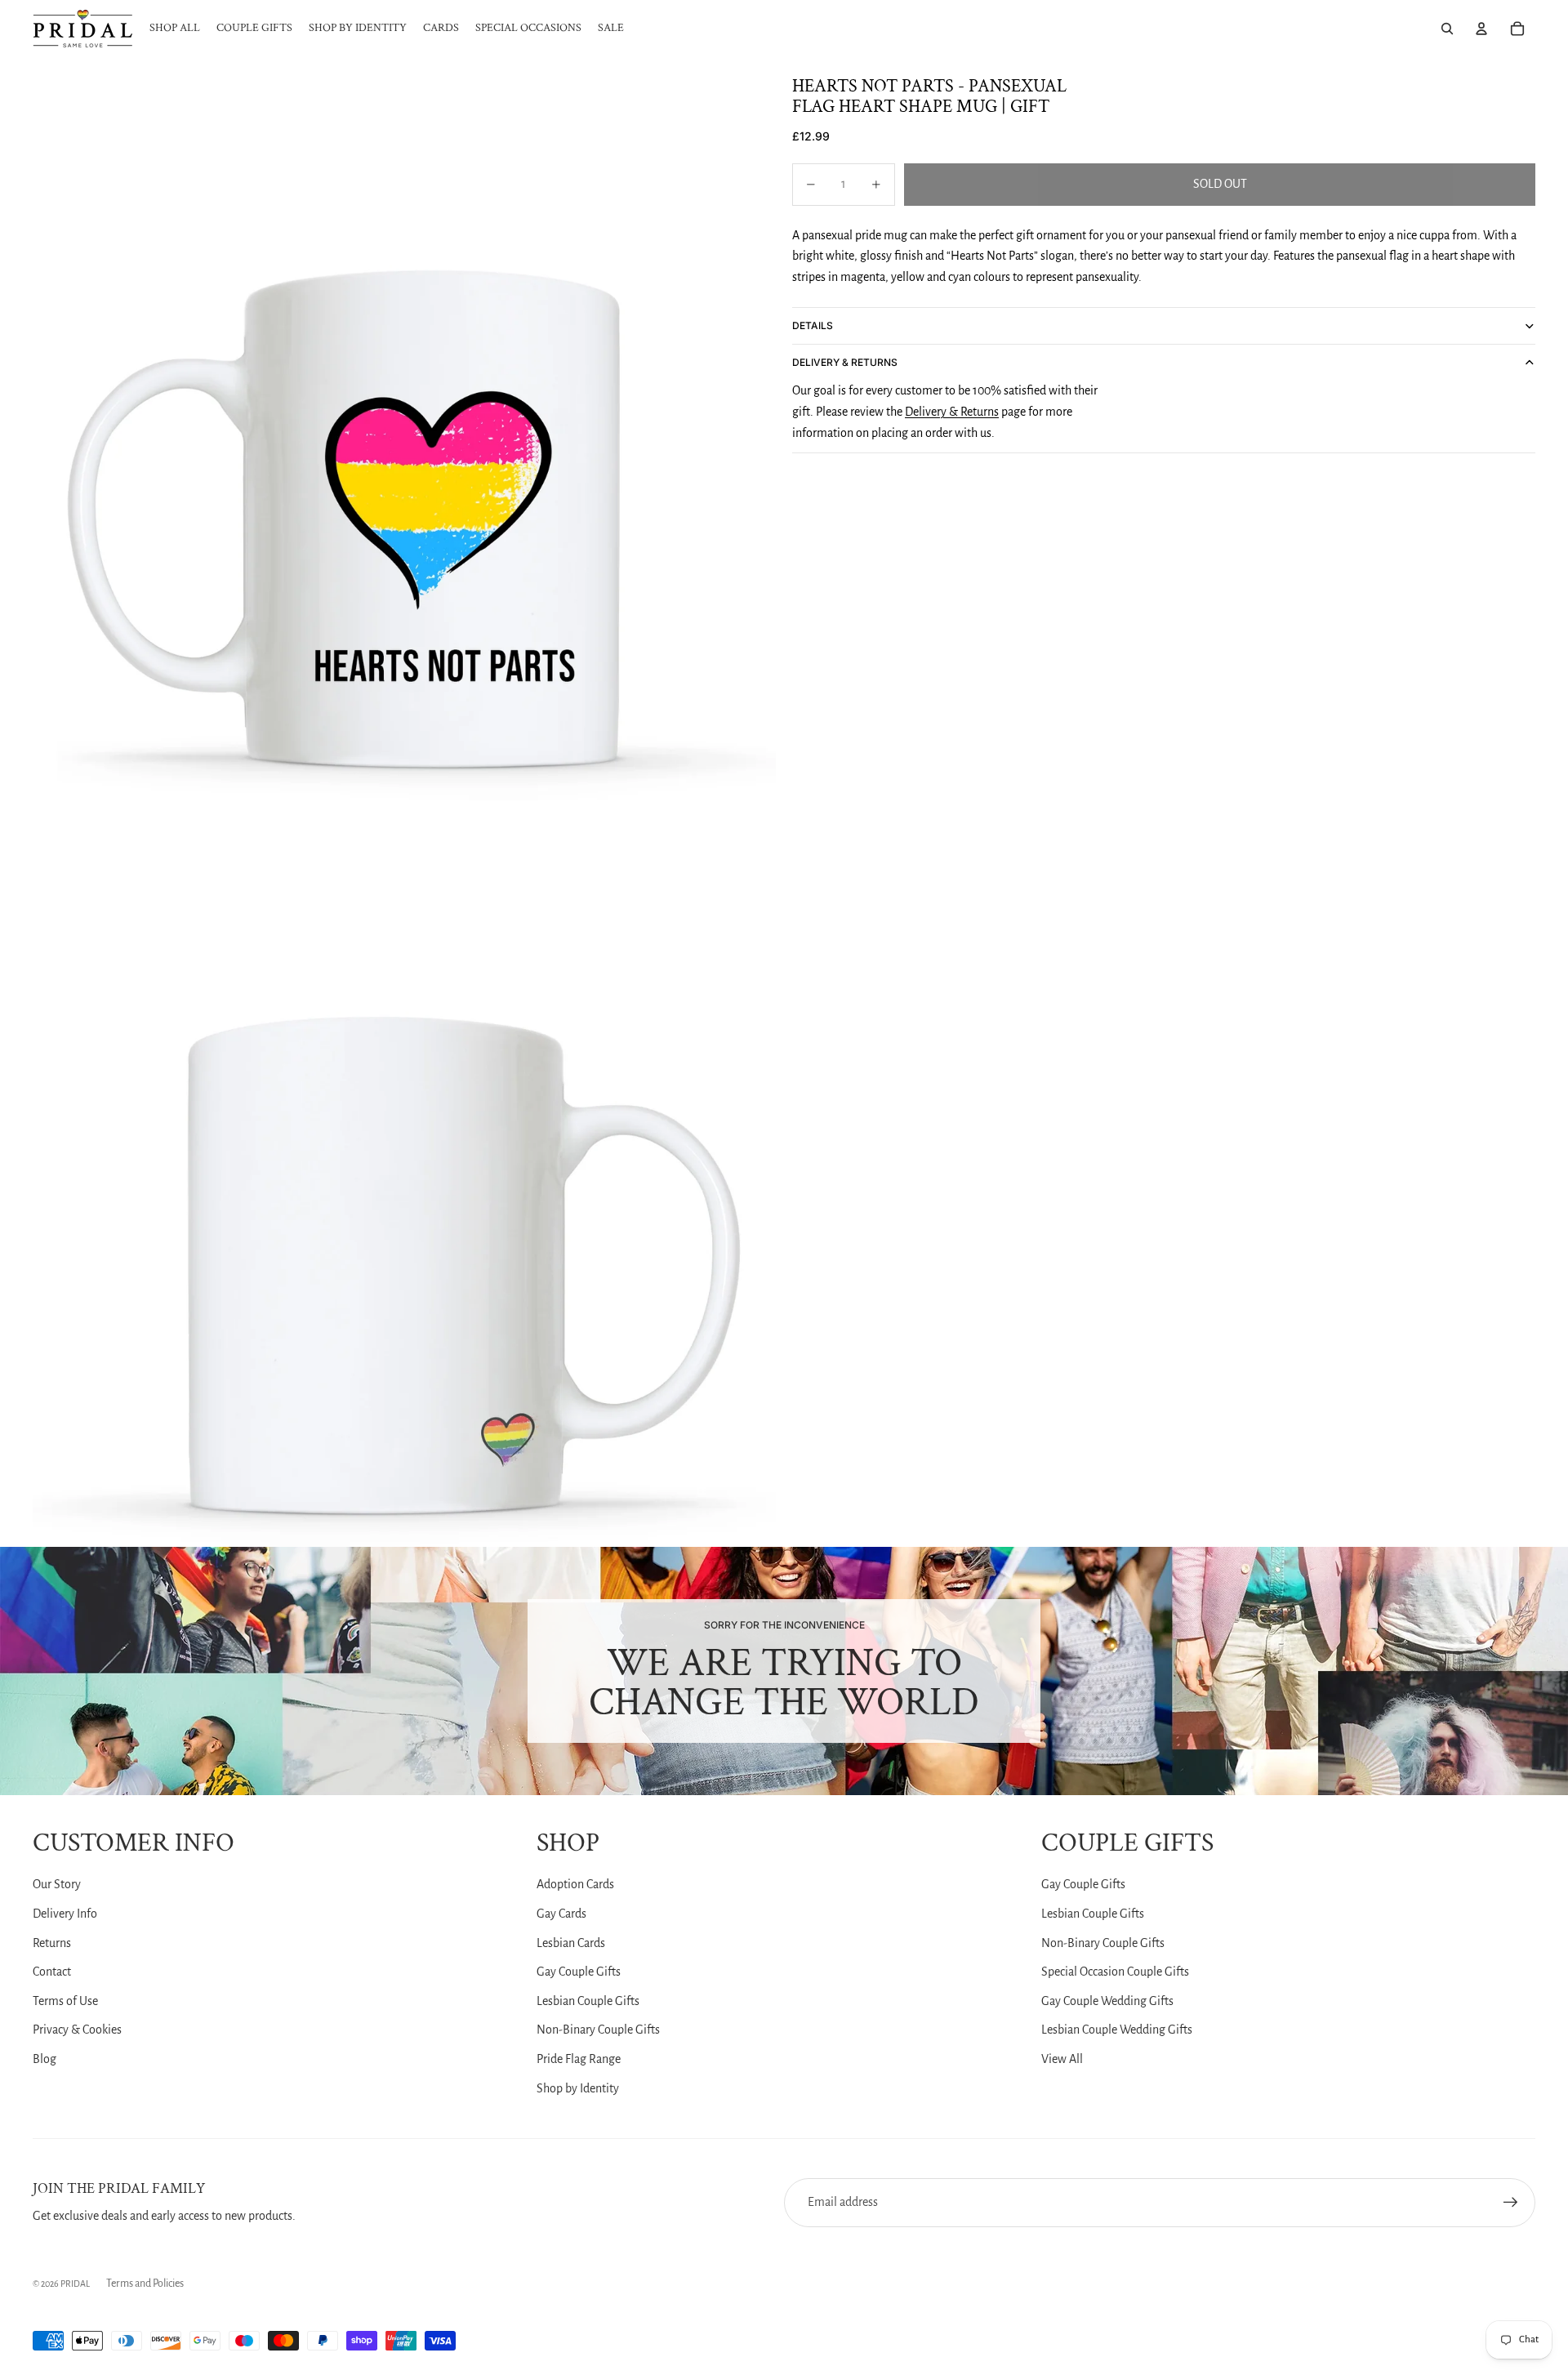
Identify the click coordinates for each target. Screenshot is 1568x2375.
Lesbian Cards (571, 1943)
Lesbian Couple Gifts (588, 2001)
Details (813, 325)
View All (1062, 2059)
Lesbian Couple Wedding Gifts (1117, 2030)
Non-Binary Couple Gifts (598, 2030)
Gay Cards (561, 1914)
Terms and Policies (145, 2284)
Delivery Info (65, 1914)
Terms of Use (65, 2001)
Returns (52, 1943)
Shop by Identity (578, 2088)
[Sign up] (1511, 2203)
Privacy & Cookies (77, 2030)
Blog (45, 2059)
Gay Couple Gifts (579, 1972)
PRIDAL (75, 2284)
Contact (52, 1972)
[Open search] (1447, 29)
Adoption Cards (575, 1884)
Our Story (57, 1884)
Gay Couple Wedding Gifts (1107, 2001)
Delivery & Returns (845, 362)
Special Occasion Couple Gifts (1115, 1972)
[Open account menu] (1481, 29)
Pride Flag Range (579, 2059)
